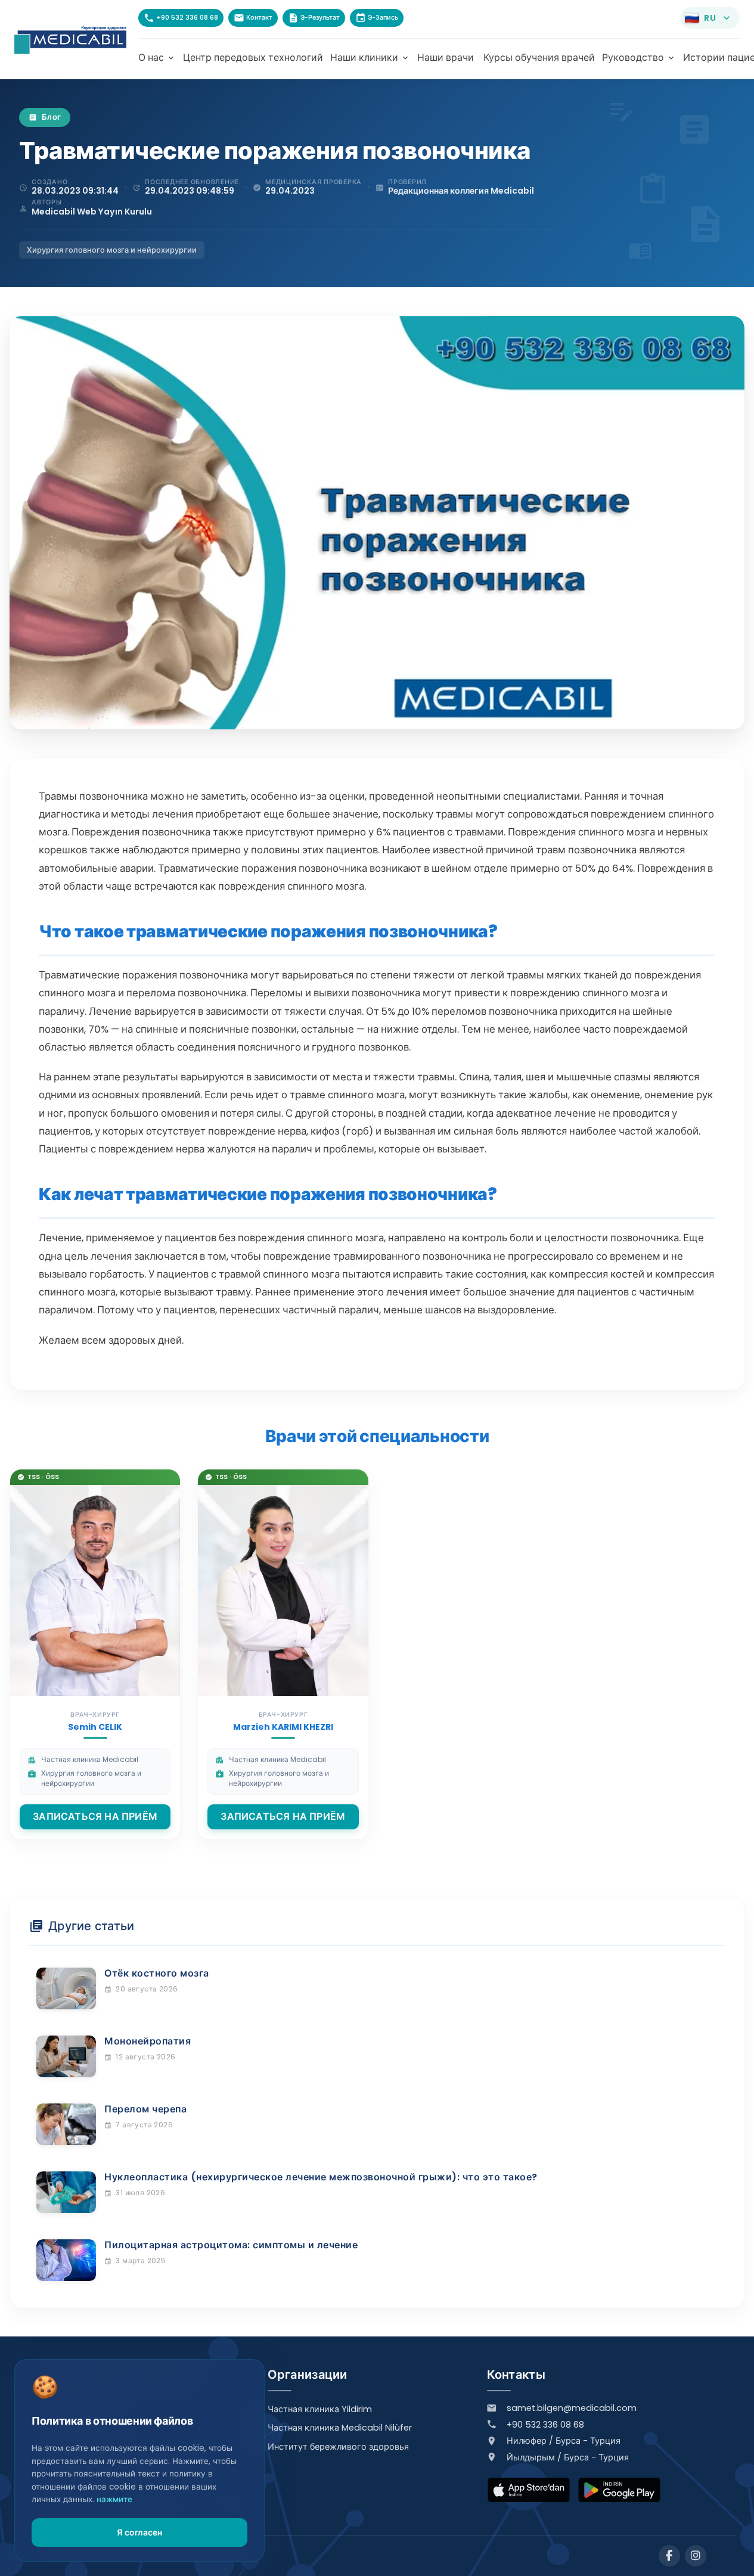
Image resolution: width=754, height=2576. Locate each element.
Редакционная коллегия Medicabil (461, 191)
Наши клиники (370, 58)
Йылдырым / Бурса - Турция (568, 2457)
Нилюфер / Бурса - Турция (564, 2441)
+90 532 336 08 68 (545, 2425)
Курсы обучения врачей (539, 58)
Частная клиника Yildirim (320, 2409)
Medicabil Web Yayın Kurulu (92, 212)
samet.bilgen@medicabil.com (572, 2408)
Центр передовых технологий (253, 58)
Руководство (639, 58)
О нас (157, 58)
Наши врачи (446, 58)
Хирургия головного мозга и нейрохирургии (112, 250)
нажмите (114, 2499)
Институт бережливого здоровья (338, 2447)
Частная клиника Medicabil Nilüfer (340, 2428)
